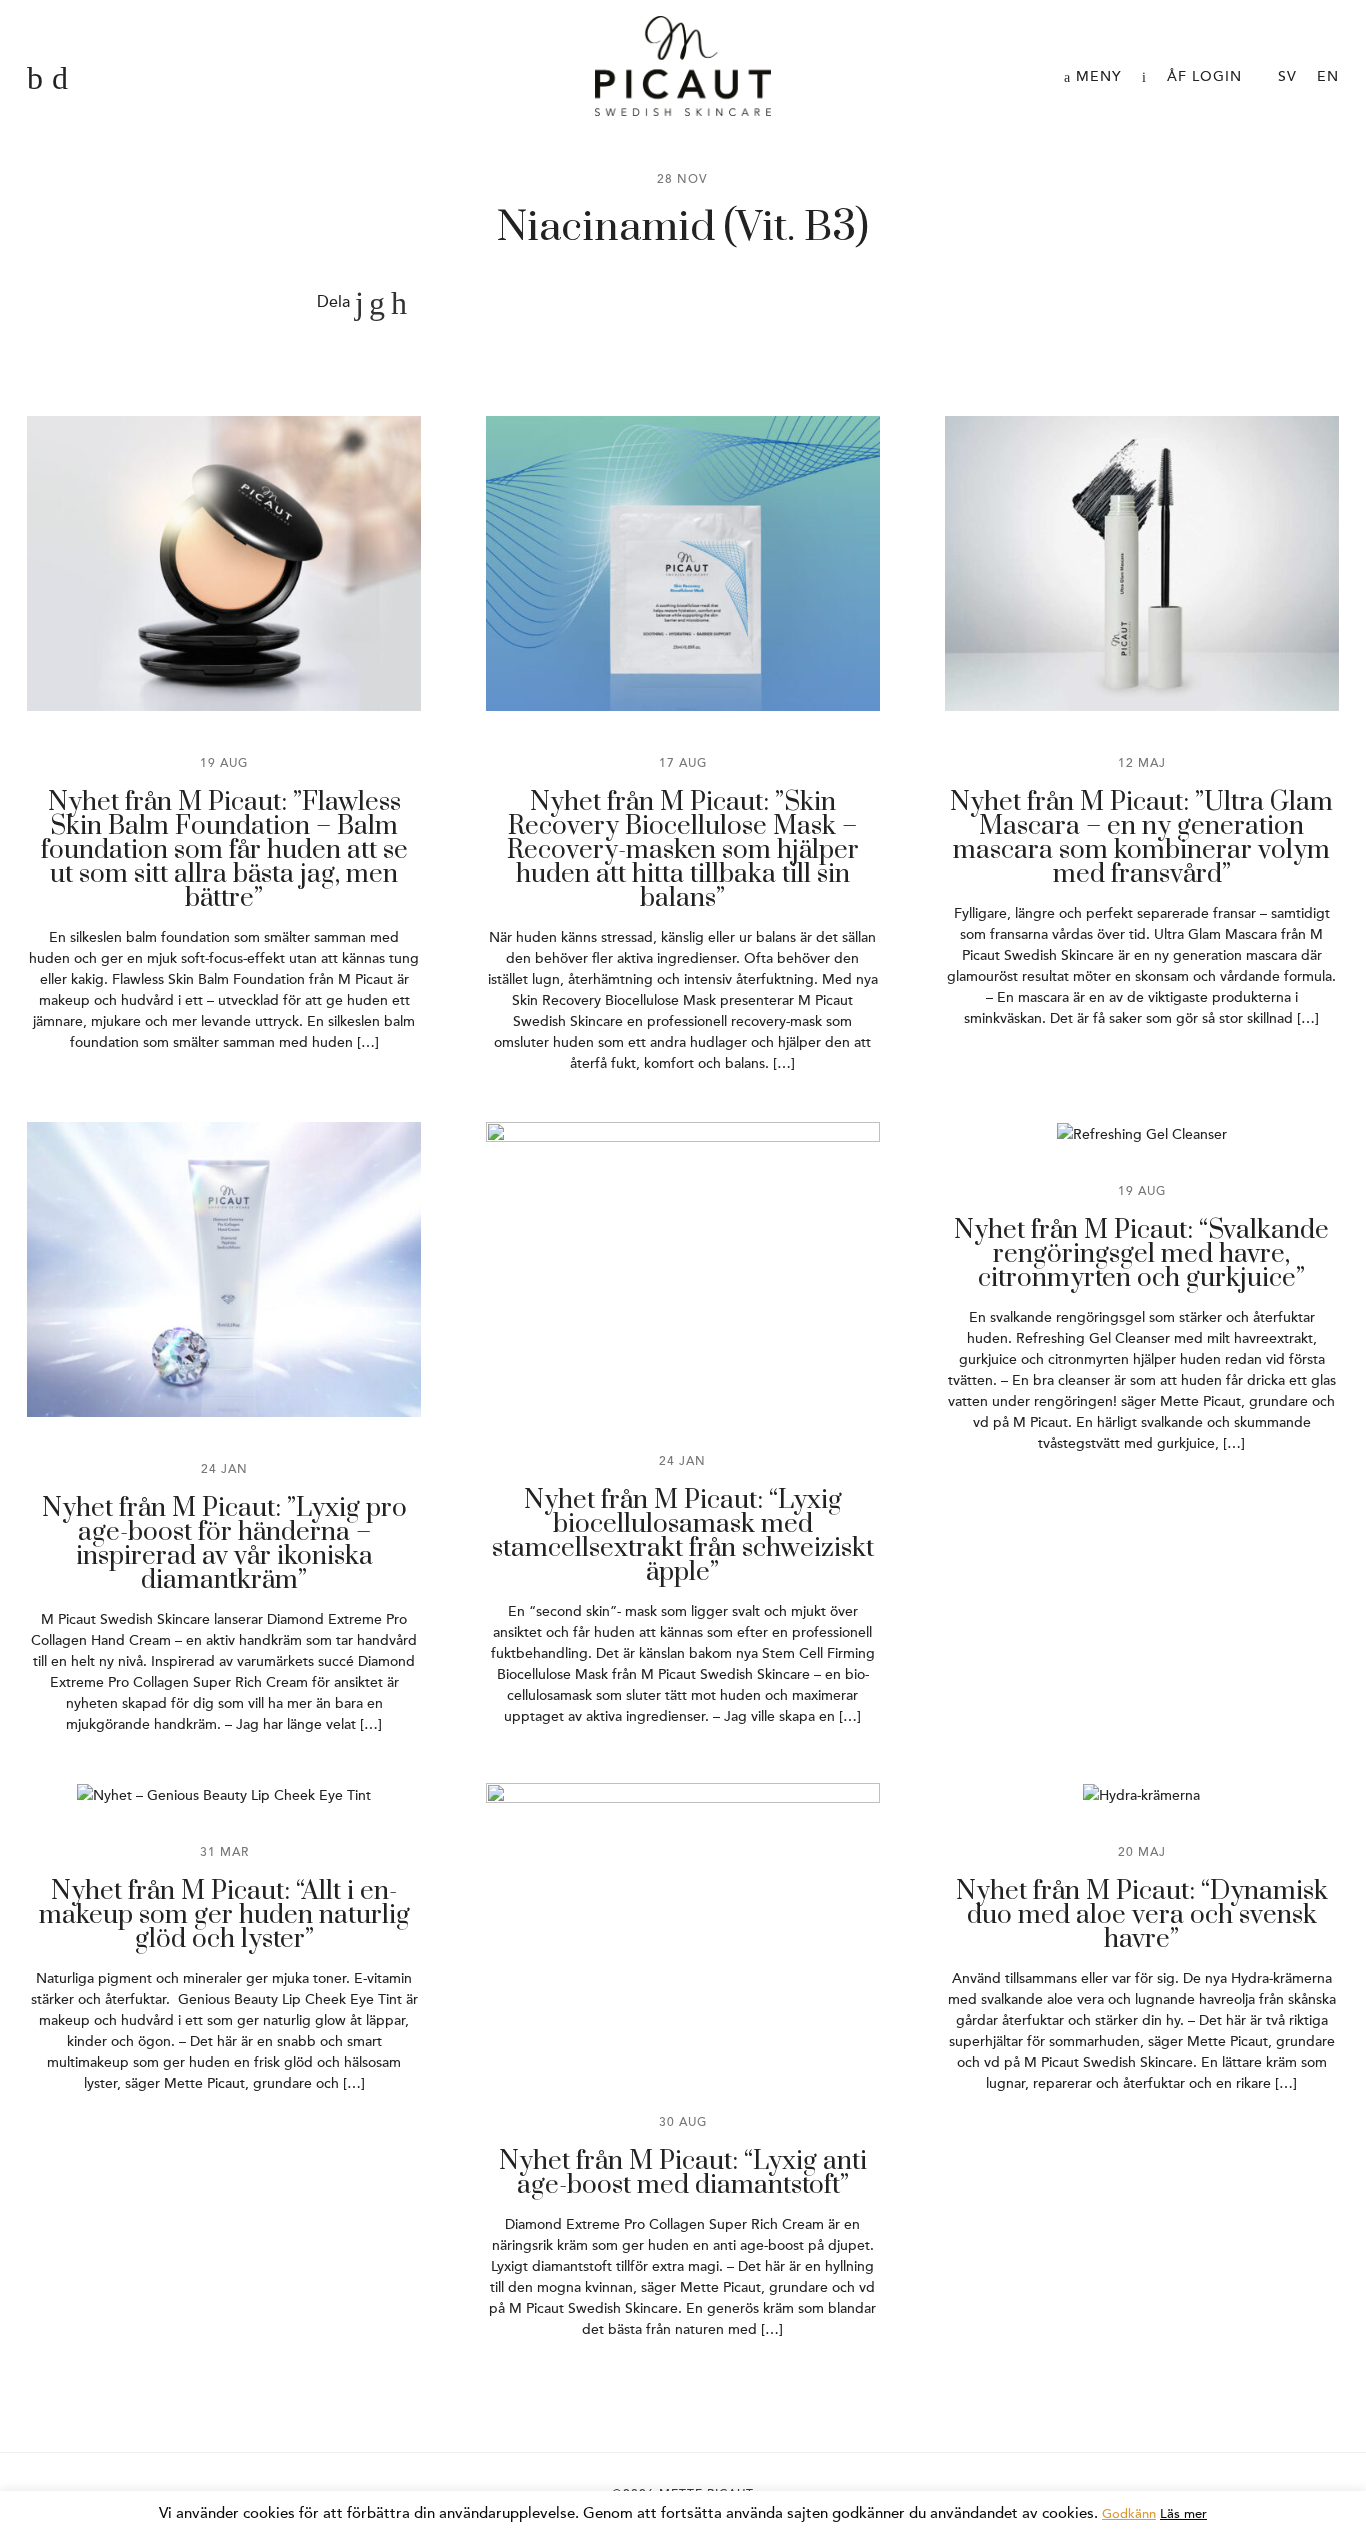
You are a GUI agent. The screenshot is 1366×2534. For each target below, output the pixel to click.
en (1328, 76)
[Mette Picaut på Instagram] (60, 79)
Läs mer (1183, 2514)
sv (1287, 76)
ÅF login (1204, 76)
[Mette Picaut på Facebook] (35, 79)
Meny (1096, 76)
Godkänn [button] (1129, 2514)
